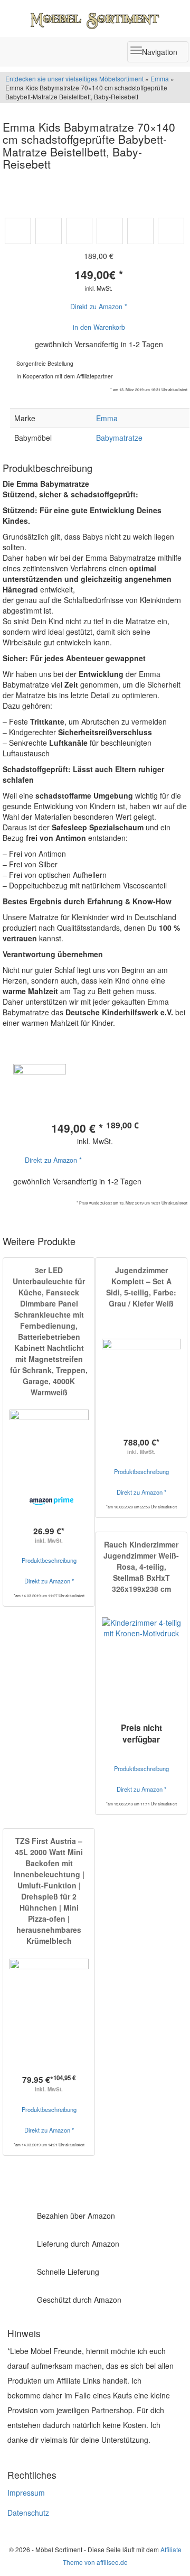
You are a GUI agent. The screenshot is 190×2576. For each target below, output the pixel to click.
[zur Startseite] (95, 18)
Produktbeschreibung (49, 1560)
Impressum (26, 2492)
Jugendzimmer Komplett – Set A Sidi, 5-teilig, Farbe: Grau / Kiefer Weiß (141, 1287)
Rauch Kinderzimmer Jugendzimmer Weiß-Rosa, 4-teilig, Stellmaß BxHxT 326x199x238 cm (141, 1567)
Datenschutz (28, 2513)
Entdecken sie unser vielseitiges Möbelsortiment (75, 78)
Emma (160, 78)
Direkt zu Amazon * (99, 307)
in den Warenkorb (99, 327)
